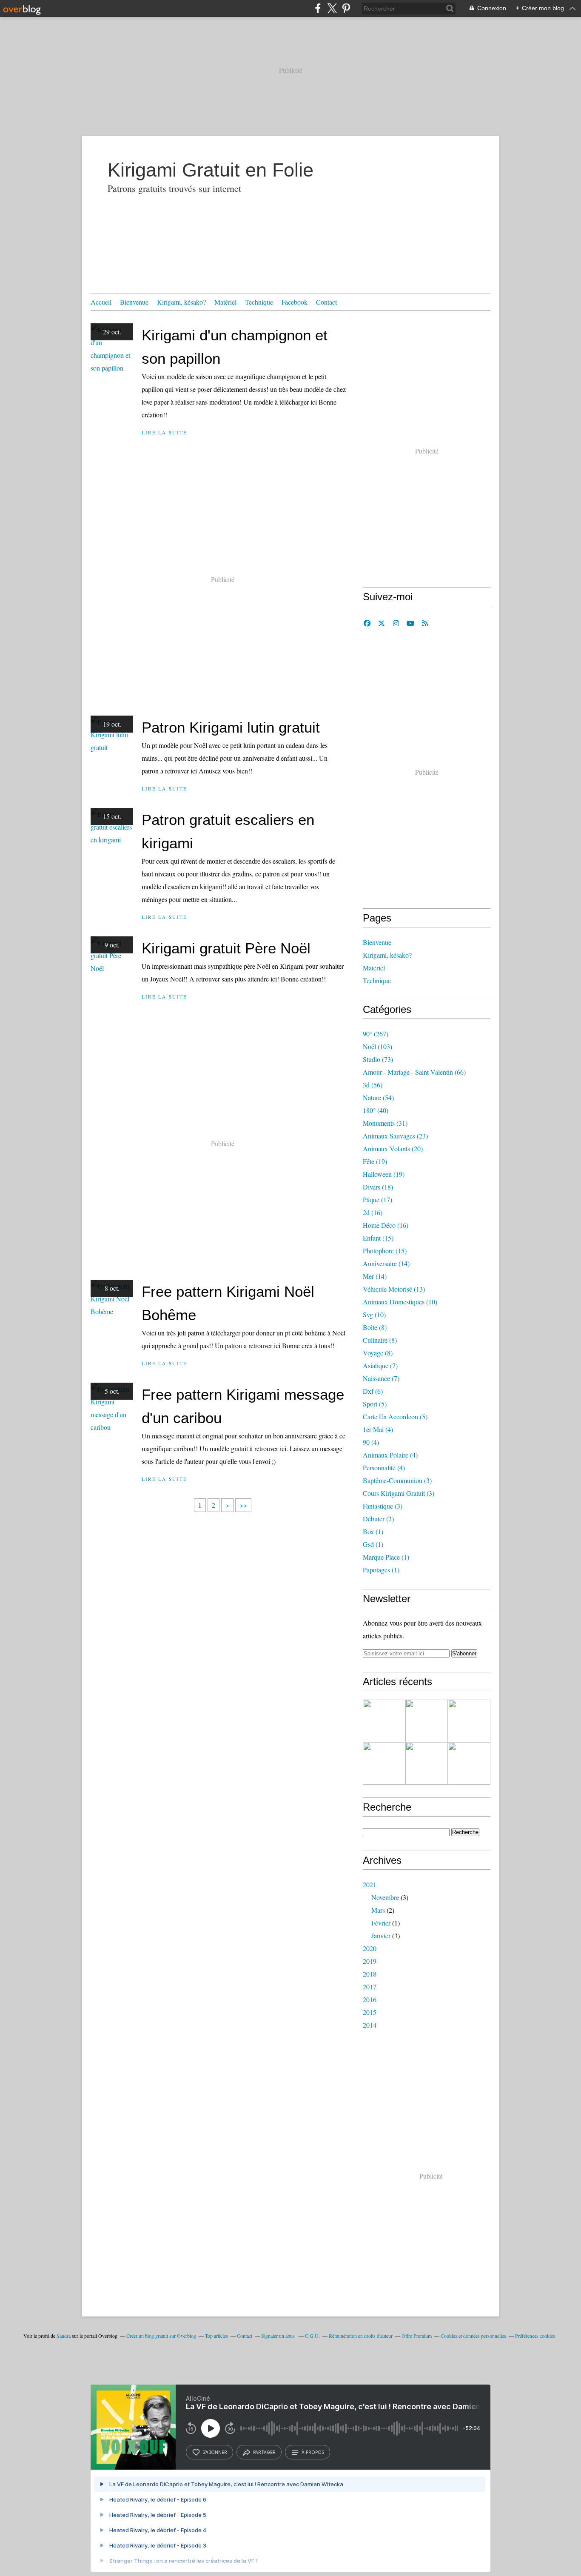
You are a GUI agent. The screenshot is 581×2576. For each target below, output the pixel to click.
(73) (378, 1059)
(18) (378, 1187)
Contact (326, 302)
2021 (370, 1884)
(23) (395, 1136)
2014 (370, 2025)
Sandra (64, 2336)
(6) (373, 1391)
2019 (370, 1961)
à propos (313, 2452)
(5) (375, 1404)
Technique (259, 302)
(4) (378, 1429)
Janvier (381, 1936)
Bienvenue (134, 302)
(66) (414, 1072)
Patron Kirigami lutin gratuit (231, 727)
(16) (373, 1212)
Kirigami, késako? (181, 302)
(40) (376, 1110)
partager (264, 2452)
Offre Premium (417, 2336)
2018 (370, 1974)
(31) (385, 1123)
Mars (378, 1910)
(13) (394, 1289)
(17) (377, 1200)
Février (381, 1923)
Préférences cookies (535, 2336)
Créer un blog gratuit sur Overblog (161, 2336)
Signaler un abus (279, 2336)
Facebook (295, 302)
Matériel (225, 302)
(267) (376, 1034)
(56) (373, 1085)
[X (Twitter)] (332, 8)
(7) (380, 1365)
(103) (377, 1046)
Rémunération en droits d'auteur (361, 2336)
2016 (370, 1999)
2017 (370, 1987)
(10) (400, 1302)
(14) (386, 1263)
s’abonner (215, 2452)
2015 (370, 2012)
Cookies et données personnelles (473, 2336)
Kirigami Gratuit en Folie (211, 170)
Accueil (101, 302)
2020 (370, 1948)
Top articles (216, 2336)
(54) (378, 1097)
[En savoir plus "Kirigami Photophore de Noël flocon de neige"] (427, 1721)
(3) (397, 1480)
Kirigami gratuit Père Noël (226, 948)
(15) (378, 1238)
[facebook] (318, 8)
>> (243, 1505)
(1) (373, 1531)
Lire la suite (164, 432)
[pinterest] (346, 8)
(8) (375, 1327)
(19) (375, 1161)
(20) (393, 1148)
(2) (378, 1519)
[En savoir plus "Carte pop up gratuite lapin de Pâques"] (427, 1763)
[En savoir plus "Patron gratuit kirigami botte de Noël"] (384, 1721)
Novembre (385, 1897)
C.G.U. (312, 2336)
